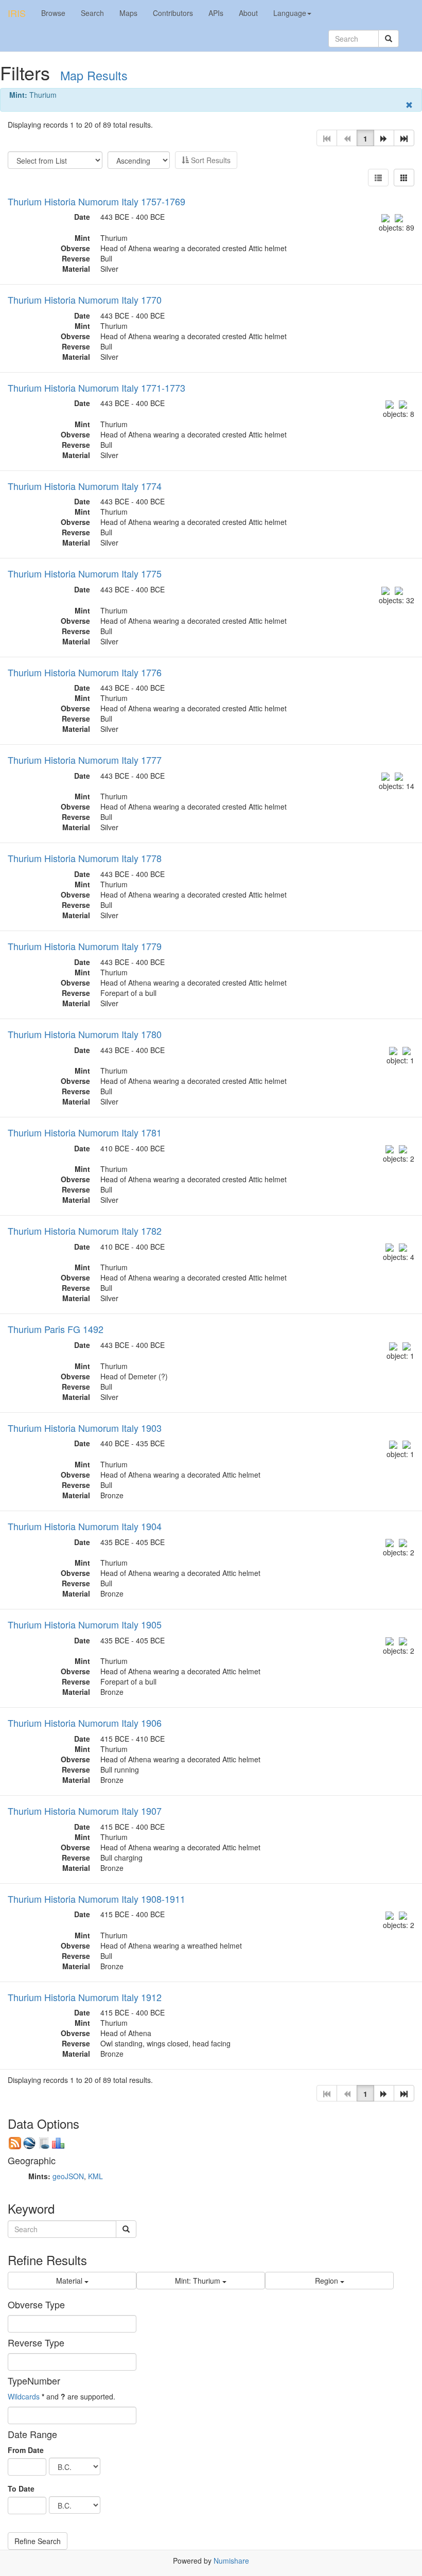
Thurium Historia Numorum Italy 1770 (85, 300)
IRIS (17, 13)
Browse (53, 13)
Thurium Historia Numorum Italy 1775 (85, 573)
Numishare (231, 2561)
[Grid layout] (404, 178)
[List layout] (378, 178)
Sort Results (210, 160)
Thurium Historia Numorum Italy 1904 (85, 1526)
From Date (26, 2450)
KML (95, 2176)
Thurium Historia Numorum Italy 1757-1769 (96, 201)
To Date (21, 2489)
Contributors (173, 13)
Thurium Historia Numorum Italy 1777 (85, 760)
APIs (216, 13)
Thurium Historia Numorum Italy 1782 (85, 1231)
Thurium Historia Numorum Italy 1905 (85, 1624)
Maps (128, 13)
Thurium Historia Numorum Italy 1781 (85, 1132)
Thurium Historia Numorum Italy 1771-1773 (96, 388)
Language (290, 13)
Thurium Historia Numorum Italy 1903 (85, 1428)
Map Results (94, 75)
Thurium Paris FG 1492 (56, 1329)
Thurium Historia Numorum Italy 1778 (85, 858)
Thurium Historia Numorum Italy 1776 (85, 672)
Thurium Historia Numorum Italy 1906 (85, 1723)
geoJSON (68, 2176)
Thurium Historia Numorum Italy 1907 (85, 1811)
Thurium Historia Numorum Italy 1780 (85, 1034)
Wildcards (24, 2396)
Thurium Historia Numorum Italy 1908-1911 (96, 1899)
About (248, 13)
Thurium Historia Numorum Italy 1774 (85, 486)
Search (92, 13)
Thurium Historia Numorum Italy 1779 (85, 946)
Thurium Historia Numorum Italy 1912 (85, 1997)
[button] (384, 138)
